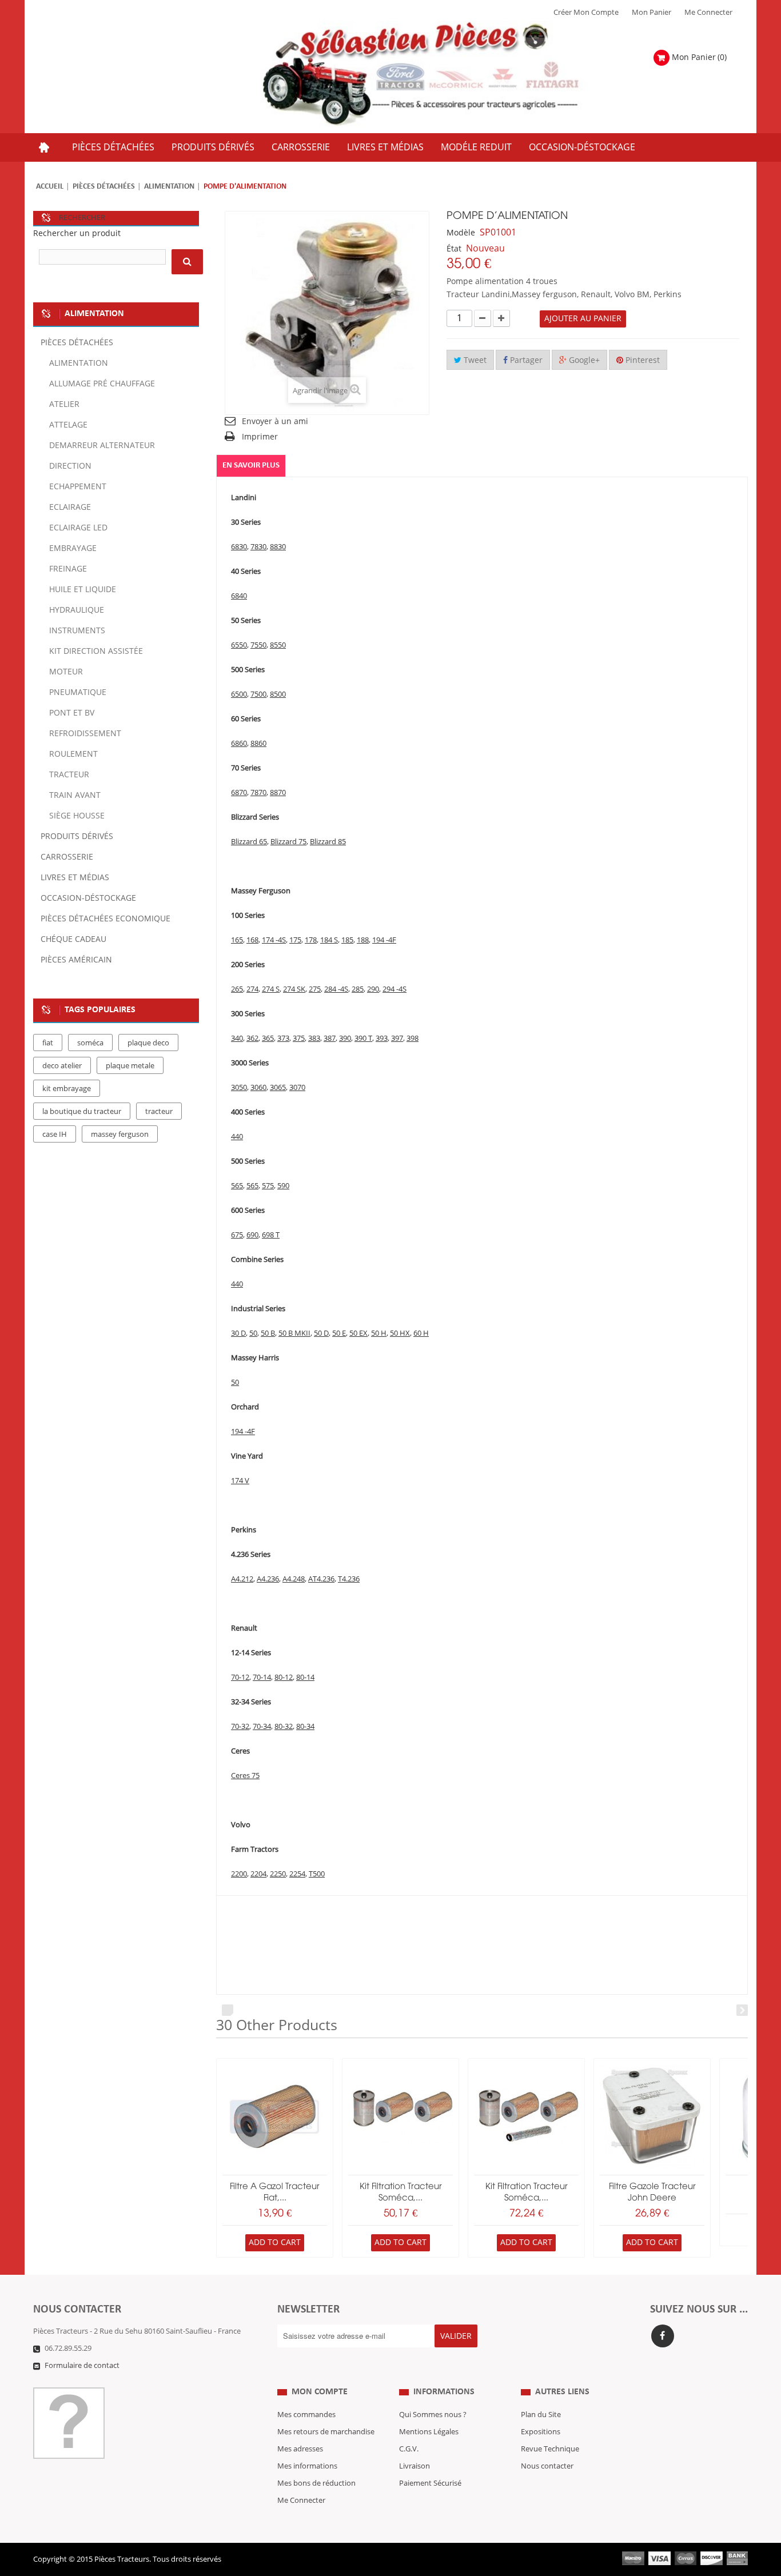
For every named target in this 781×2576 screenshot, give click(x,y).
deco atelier (62, 1066)
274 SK (294, 989)
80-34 (305, 1727)
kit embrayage (67, 1089)
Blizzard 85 (328, 842)
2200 (239, 1874)
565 (237, 1186)
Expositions (541, 2432)
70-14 (262, 1678)
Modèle (461, 233)
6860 (239, 744)
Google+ (583, 360)
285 (358, 989)
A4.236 (268, 1579)
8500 (278, 694)
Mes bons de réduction (316, 2483)
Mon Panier (652, 13)
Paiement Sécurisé (430, 2483)
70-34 (262, 1727)
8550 (278, 645)
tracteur (159, 1112)
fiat (48, 1043)
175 (295, 940)
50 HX (400, 1333)
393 (382, 1039)
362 (252, 1039)
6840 (239, 596)
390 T (363, 1039)
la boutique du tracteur (82, 1112)
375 (299, 1039)
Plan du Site (541, 2415)
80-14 (305, 1678)
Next (742, 2010)
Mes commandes (306, 2415)
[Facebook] (663, 2336)
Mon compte (320, 2392)
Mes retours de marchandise (326, 2432)
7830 (258, 547)
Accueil (50, 187)
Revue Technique (550, 2449)
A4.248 (294, 1579)
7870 (258, 793)
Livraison (415, 2466)
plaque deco (148, 1043)
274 (252, 989)
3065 (278, 1088)
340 (237, 1039)
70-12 (240, 1678)
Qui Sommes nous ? (433, 2415)
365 (268, 1039)
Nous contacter (547, 2466)
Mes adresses (300, 2449)
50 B (268, 1333)
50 (253, 1333)
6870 (239, 793)
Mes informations (307, 2466)
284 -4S (336, 989)
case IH (55, 1135)
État (454, 249)
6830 (239, 547)
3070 (297, 1088)
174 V (240, 1481)
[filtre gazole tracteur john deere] (652, 2117)
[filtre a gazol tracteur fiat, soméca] (275, 2117)
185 (347, 940)
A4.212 (242, 1579)
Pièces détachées (104, 187)
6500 (239, 694)
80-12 (284, 1678)
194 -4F (384, 940)
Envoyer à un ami (275, 422)
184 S (329, 940)
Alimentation (169, 187)
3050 (239, 1088)
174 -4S (274, 940)
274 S (271, 989)
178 (311, 940)
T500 (317, 1874)
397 (397, 1039)
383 (314, 1039)
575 (268, 1186)
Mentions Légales (429, 2432)
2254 (297, 1874)
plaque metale (130, 1066)
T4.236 (349, 1579)
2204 (258, 1874)
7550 (258, 645)
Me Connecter (708, 13)
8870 (278, 793)
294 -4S (395, 989)
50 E (339, 1333)
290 (373, 989)
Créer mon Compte (586, 13)
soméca (90, 1043)
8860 (258, 744)
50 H (379, 1333)
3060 (258, 1088)
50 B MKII (294, 1333)
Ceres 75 (245, 1776)
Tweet (474, 360)
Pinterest (641, 360)
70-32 (240, 1727)
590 (283, 1186)
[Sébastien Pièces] (443, 74)
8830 (278, 547)
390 (345, 1039)
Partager (525, 360)
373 (283, 1039)
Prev (228, 2010)
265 (237, 989)
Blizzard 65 (249, 842)
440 (237, 1137)
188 (363, 940)
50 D (321, 1333)
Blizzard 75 (288, 842)
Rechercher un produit (77, 233)
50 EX (358, 1333)
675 (237, 1235)
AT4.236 (321, 1579)
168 (252, 940)
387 (330, 1039)
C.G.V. (409, 2449)
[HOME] (44, 147)
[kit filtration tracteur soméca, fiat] (401, 2117)
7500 (258, 694)
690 (252, 1235)
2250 (278, 1874)
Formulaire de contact (82, 2366)
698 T (271, 1235)
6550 (239, 645)
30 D (238, 1333)
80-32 (284, 1727)
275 (315, 989)
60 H (421, 1333)
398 (413, 1039)
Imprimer (260, 437)
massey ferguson (120, 1135)
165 (237, 940)
